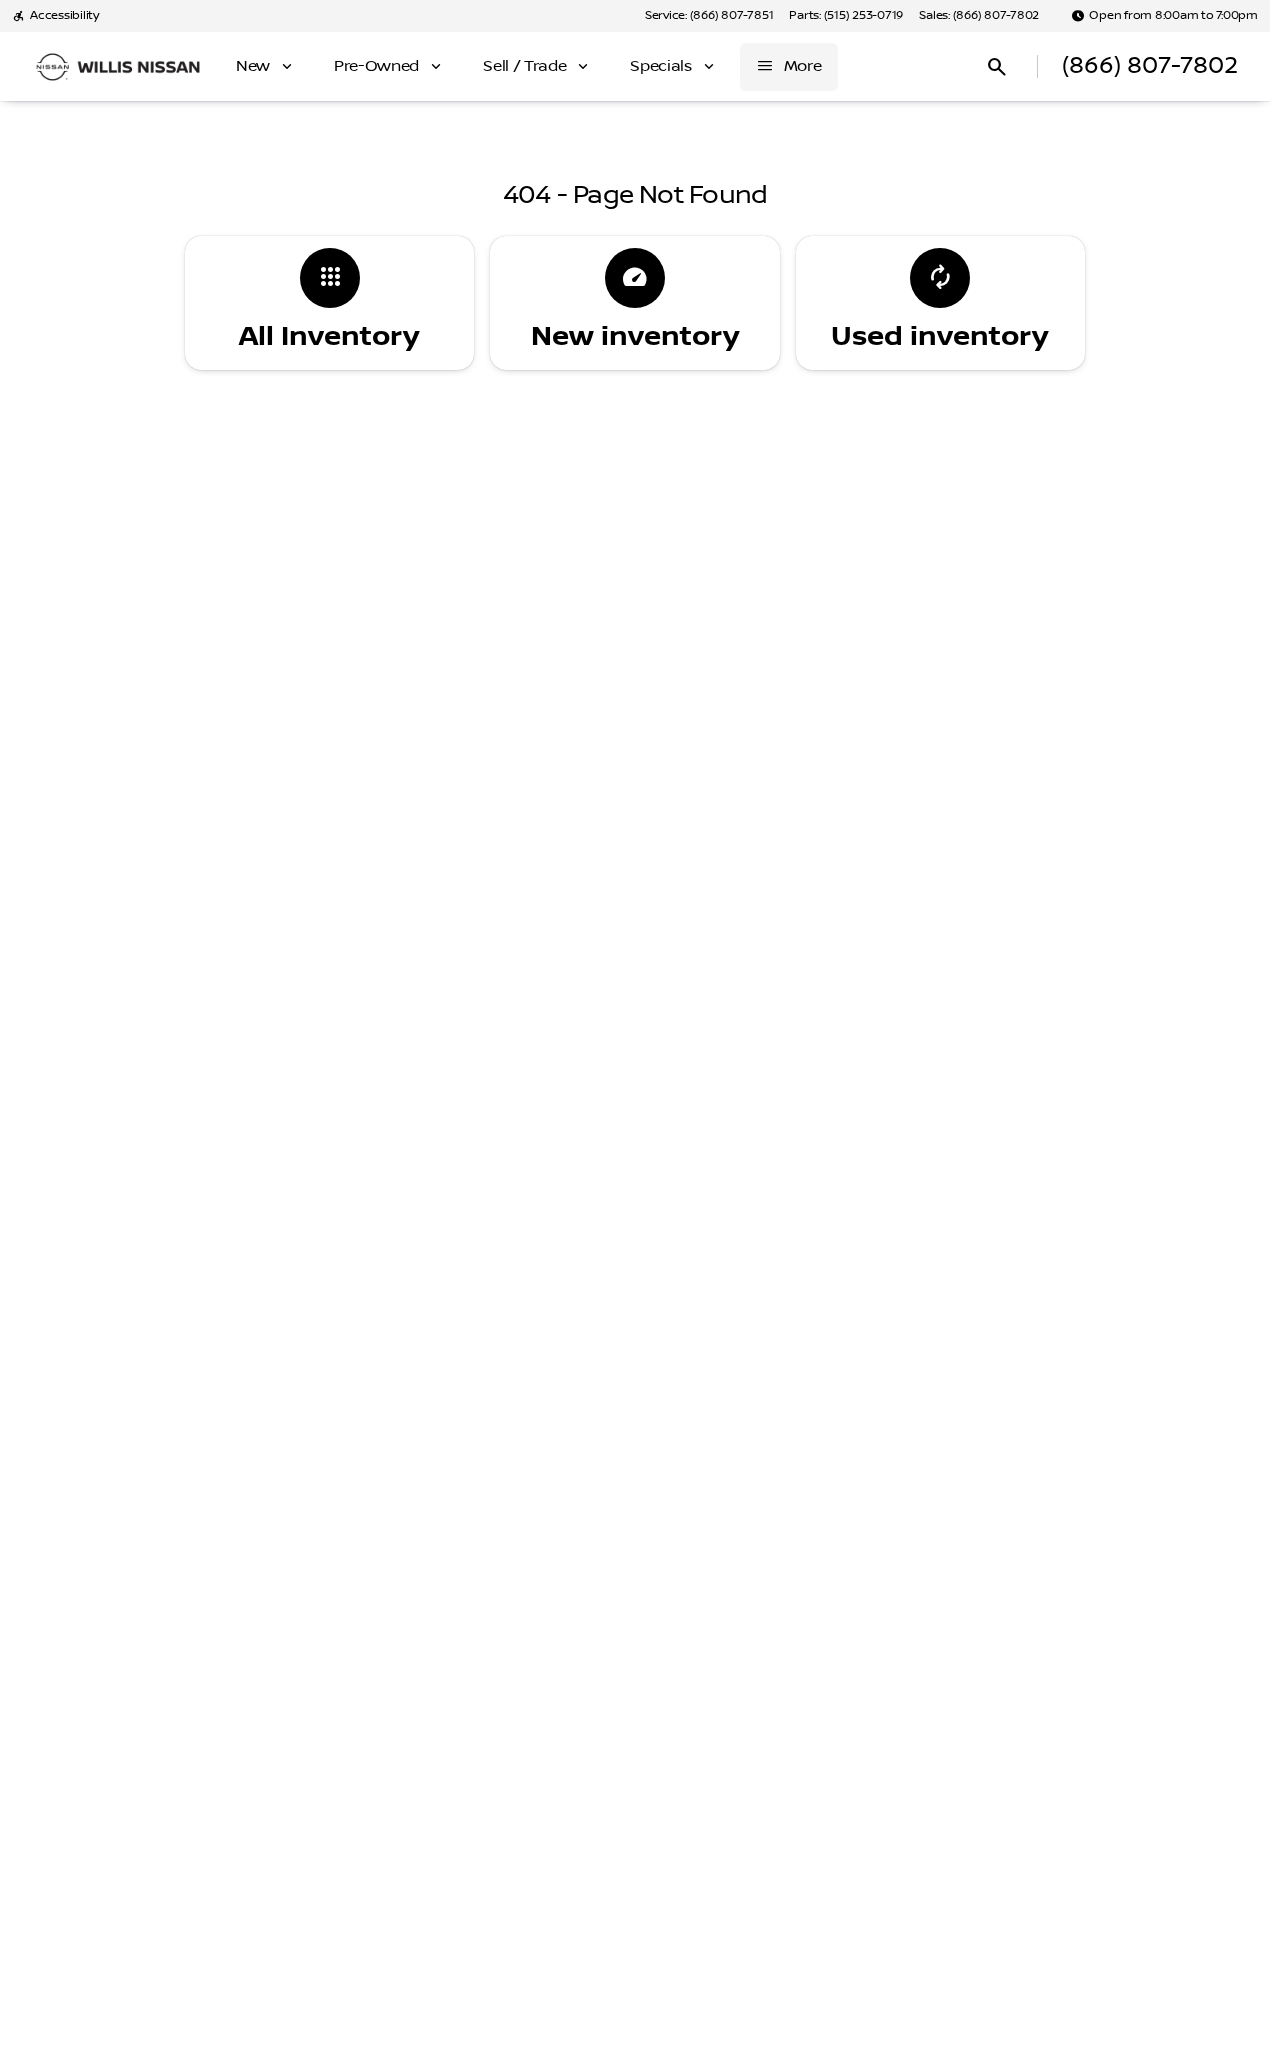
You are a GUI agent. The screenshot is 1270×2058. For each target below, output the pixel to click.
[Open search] (997, 67)
